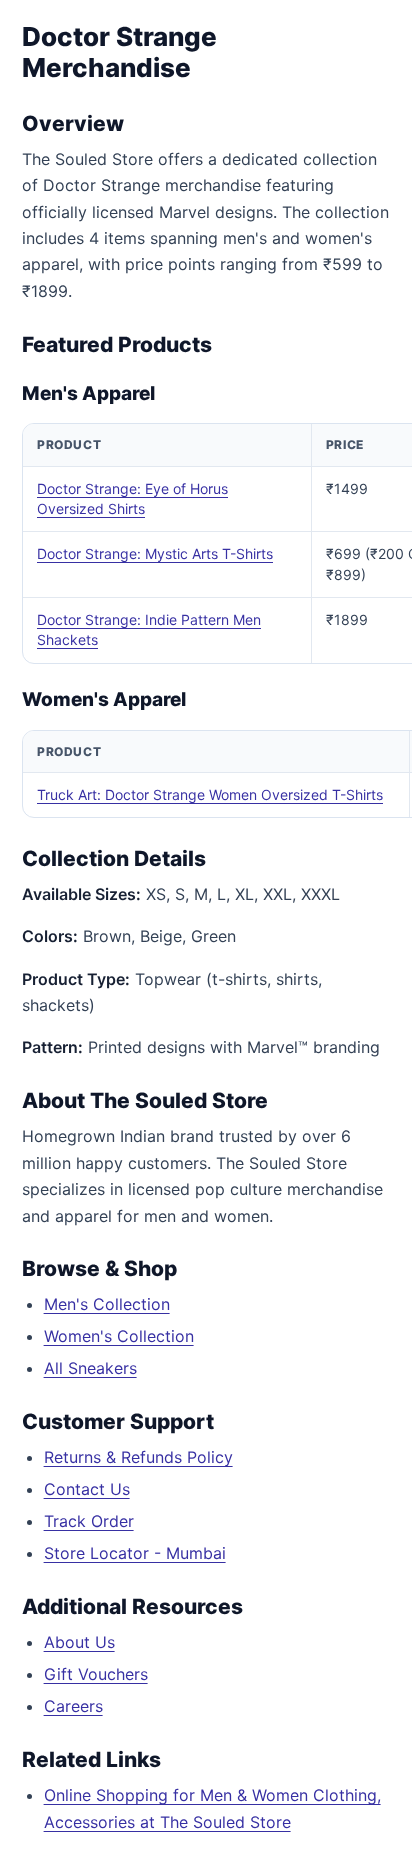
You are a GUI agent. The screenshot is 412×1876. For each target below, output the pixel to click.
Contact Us (87, 1489)
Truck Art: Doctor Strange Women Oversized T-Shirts (210, 794)
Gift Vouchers (96, 1674)
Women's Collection (119, 1336)
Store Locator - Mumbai (135, 1553)
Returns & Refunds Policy (138, 1457)
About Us (79, 1642)
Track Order (89, 1521)
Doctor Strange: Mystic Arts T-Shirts (155, 553)
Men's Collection (107, 1304)
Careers (73, 1706)
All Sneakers (90, 1368)
